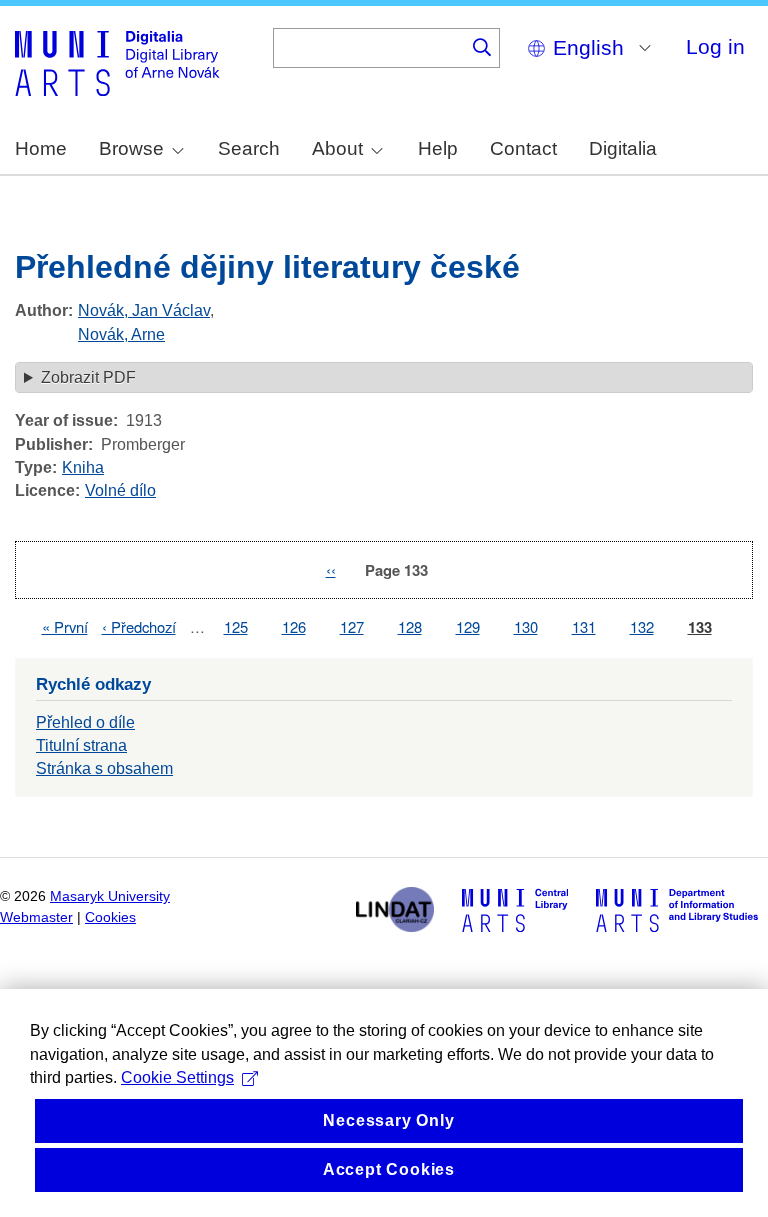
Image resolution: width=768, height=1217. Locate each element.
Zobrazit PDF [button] (88, 377)
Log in (715, 46)
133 (700, 627)
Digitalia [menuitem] (623, 148)
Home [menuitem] (41, 148)
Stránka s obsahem (104, 768)
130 (526, 626)
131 (584, 626)
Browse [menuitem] (131, 148)
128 (410, 626)
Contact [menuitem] (523, 148)
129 (468, 626)
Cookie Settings (177, 1077)
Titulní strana (81, 745)
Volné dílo (120, 490)
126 (294, 626)
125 (236, 626)
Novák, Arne (121, 334)
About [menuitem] (337, 148)
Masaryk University (110, 896)
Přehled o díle (85, 722)
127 (352, 626)
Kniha (83, 467)
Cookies (110, 917)
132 (642, 626)
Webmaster (36, 917)
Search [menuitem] (249, 148)
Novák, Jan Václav (144, 310)
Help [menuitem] (438, 148)
